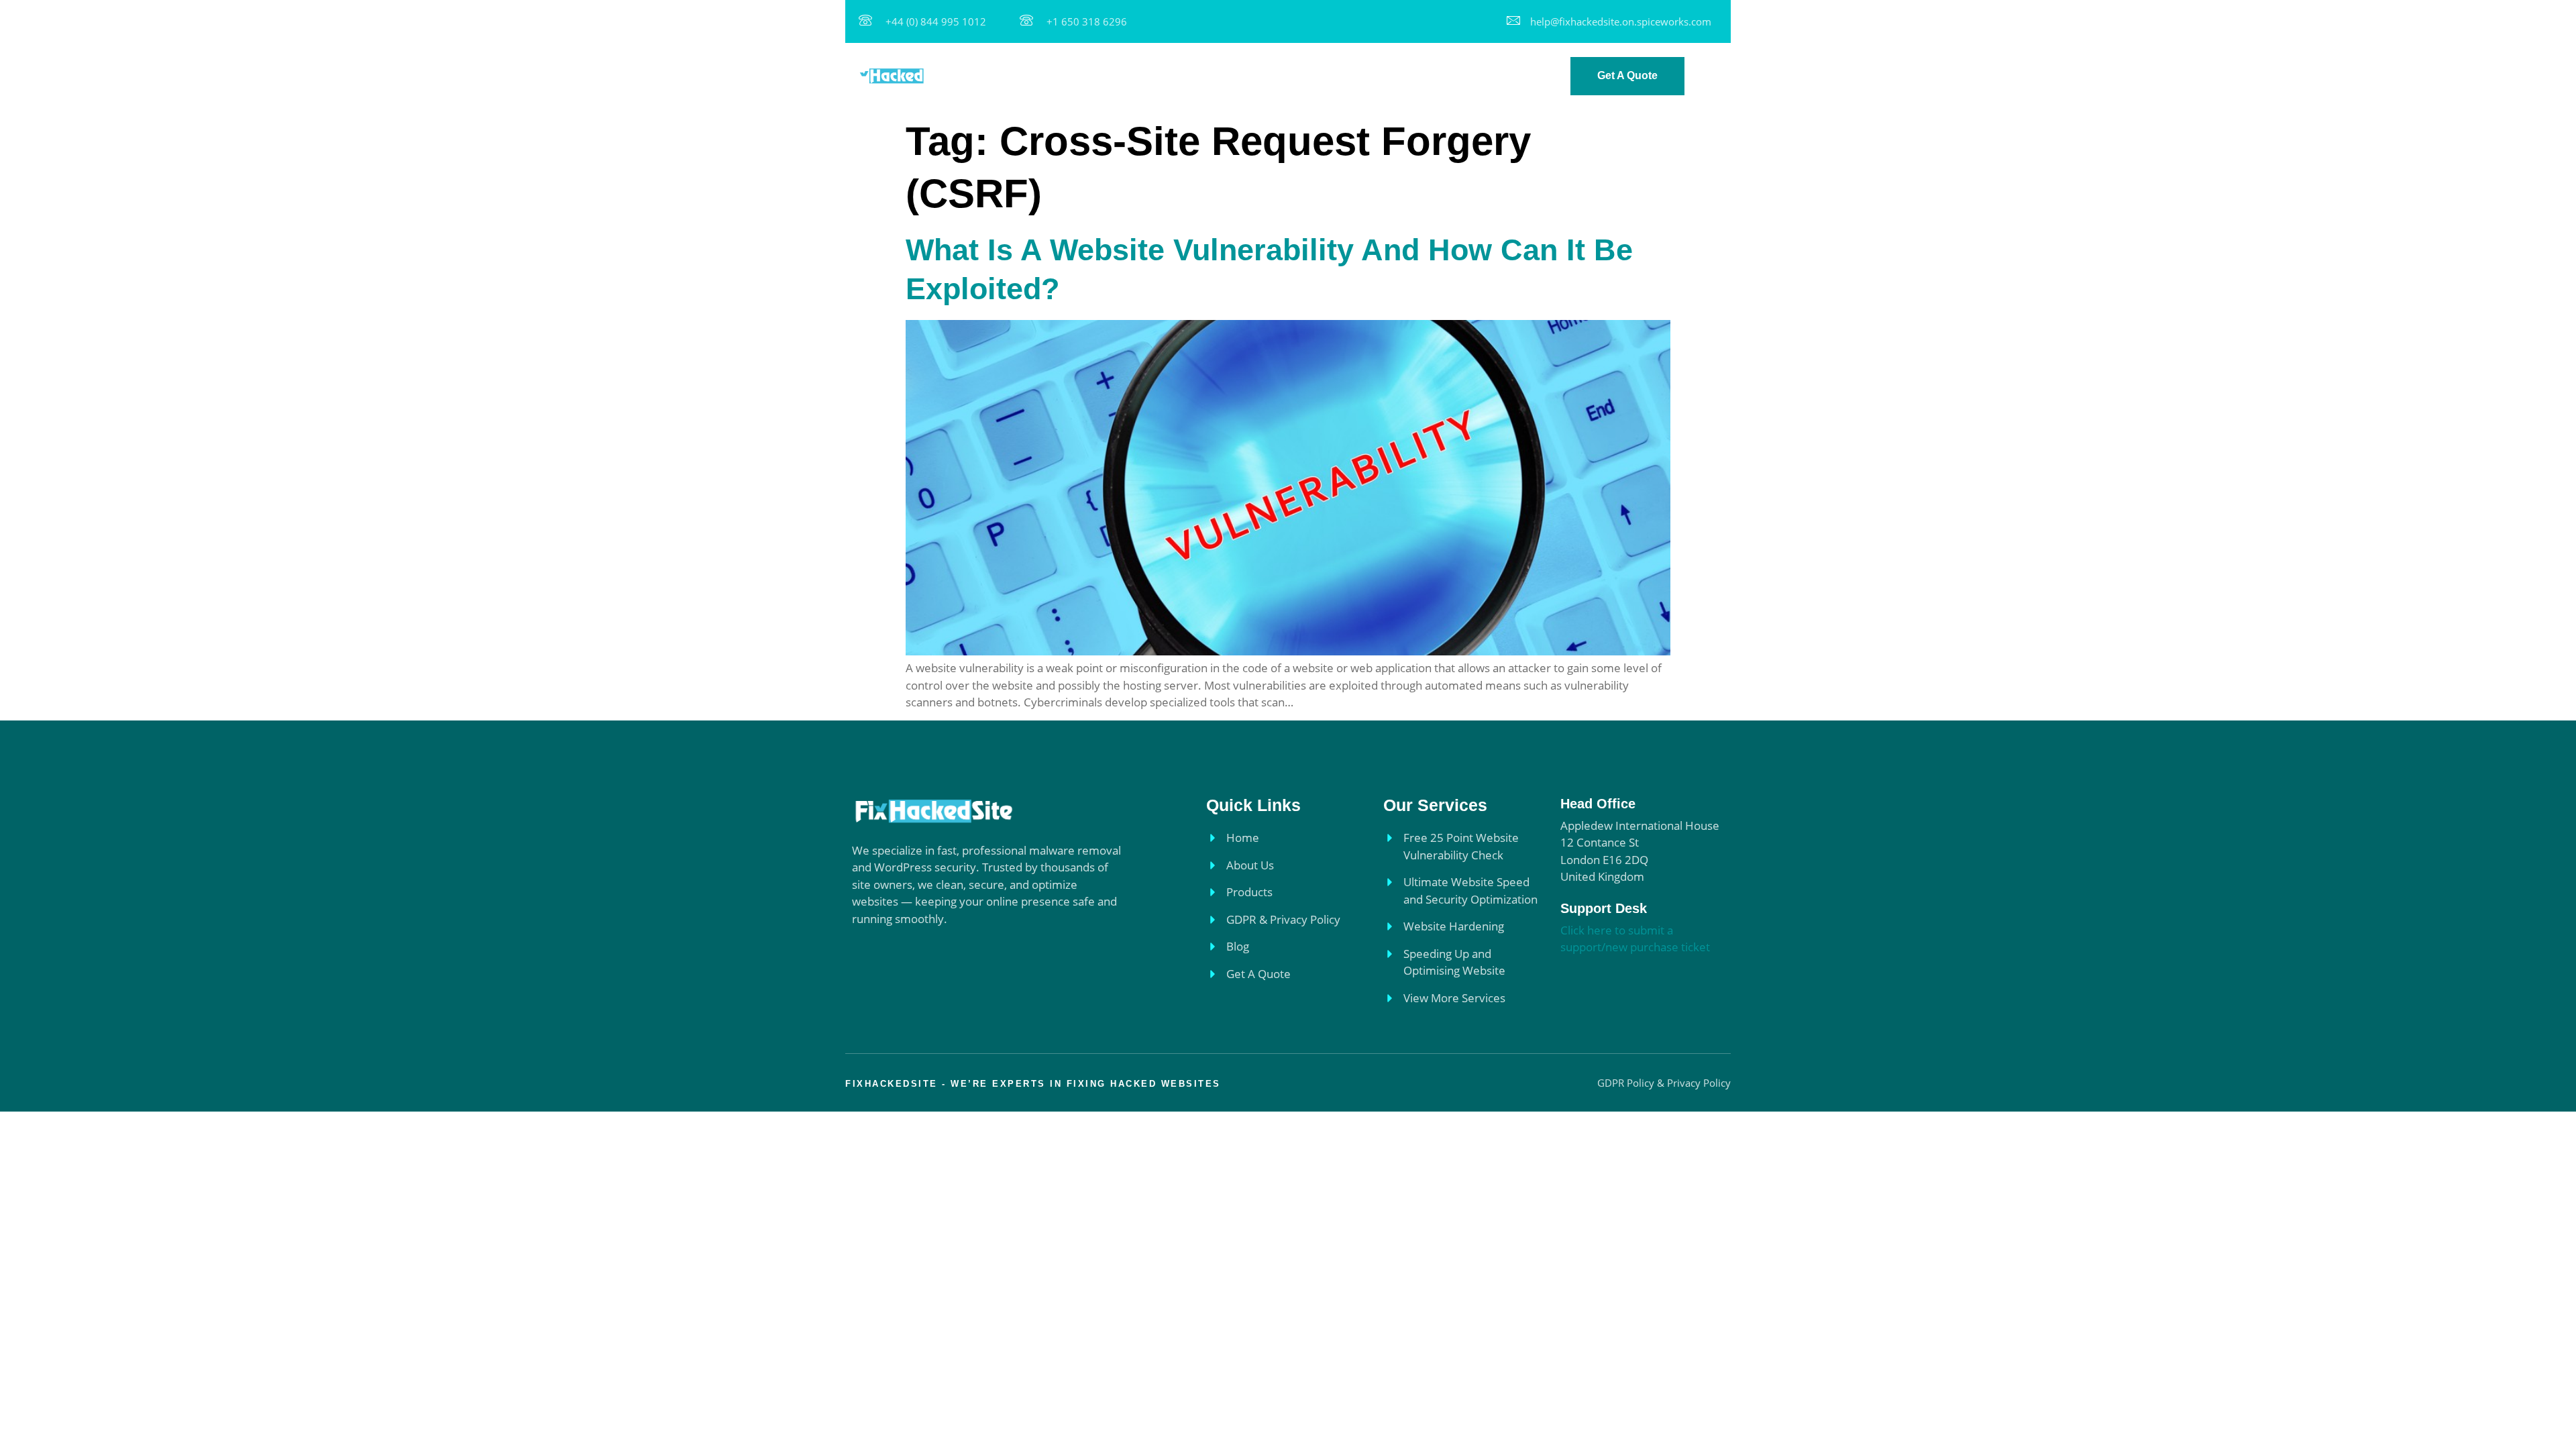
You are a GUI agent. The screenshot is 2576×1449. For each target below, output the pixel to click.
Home (1109, 75)
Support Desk (1604, 908)
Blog (1464, 75)
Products (1236, 75)
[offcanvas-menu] (1715, 77)
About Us (1169, 75)
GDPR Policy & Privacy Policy (1356, 75)
